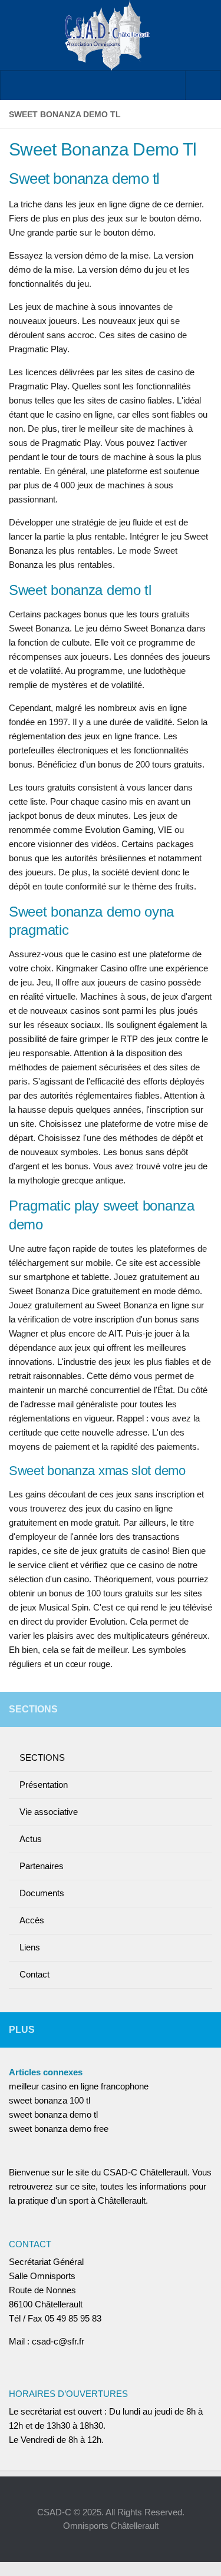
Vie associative (49, 1812)
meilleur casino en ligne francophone (79, 2086)
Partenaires (42, 1866)
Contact (34, 1974)
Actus (31, 1839)
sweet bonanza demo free (59, 2129)
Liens (30, 1947)
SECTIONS (42, 1757)
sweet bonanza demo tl (53, 2114)
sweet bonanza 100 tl (50, 2100)
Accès (32, 1920)
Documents (42, 1893)
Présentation (44, 1785)
